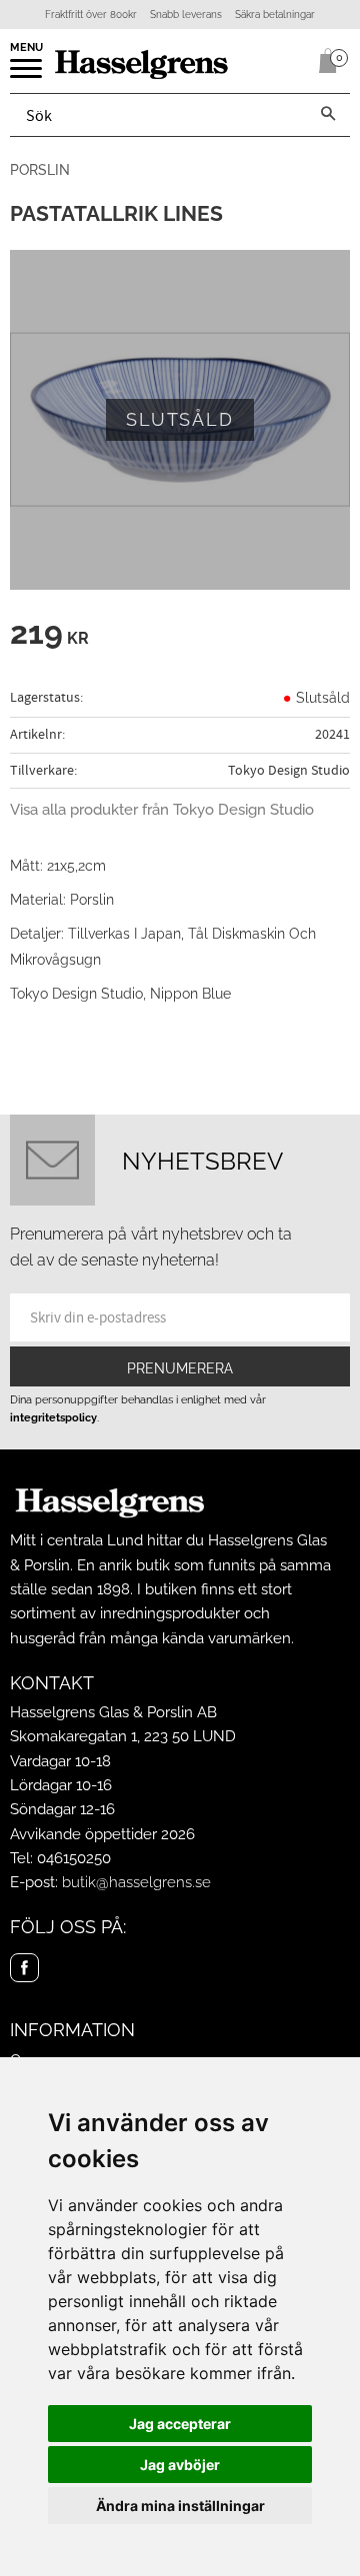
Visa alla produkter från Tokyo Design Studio (162, 810)
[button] (27, 75)
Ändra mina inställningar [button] (180, 2506)
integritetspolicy (53, 1417)
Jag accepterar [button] (180, 2424)
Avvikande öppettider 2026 (102, 1834)
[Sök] (328, 115)
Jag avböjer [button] (180, 2465)
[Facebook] (24, 1968)
